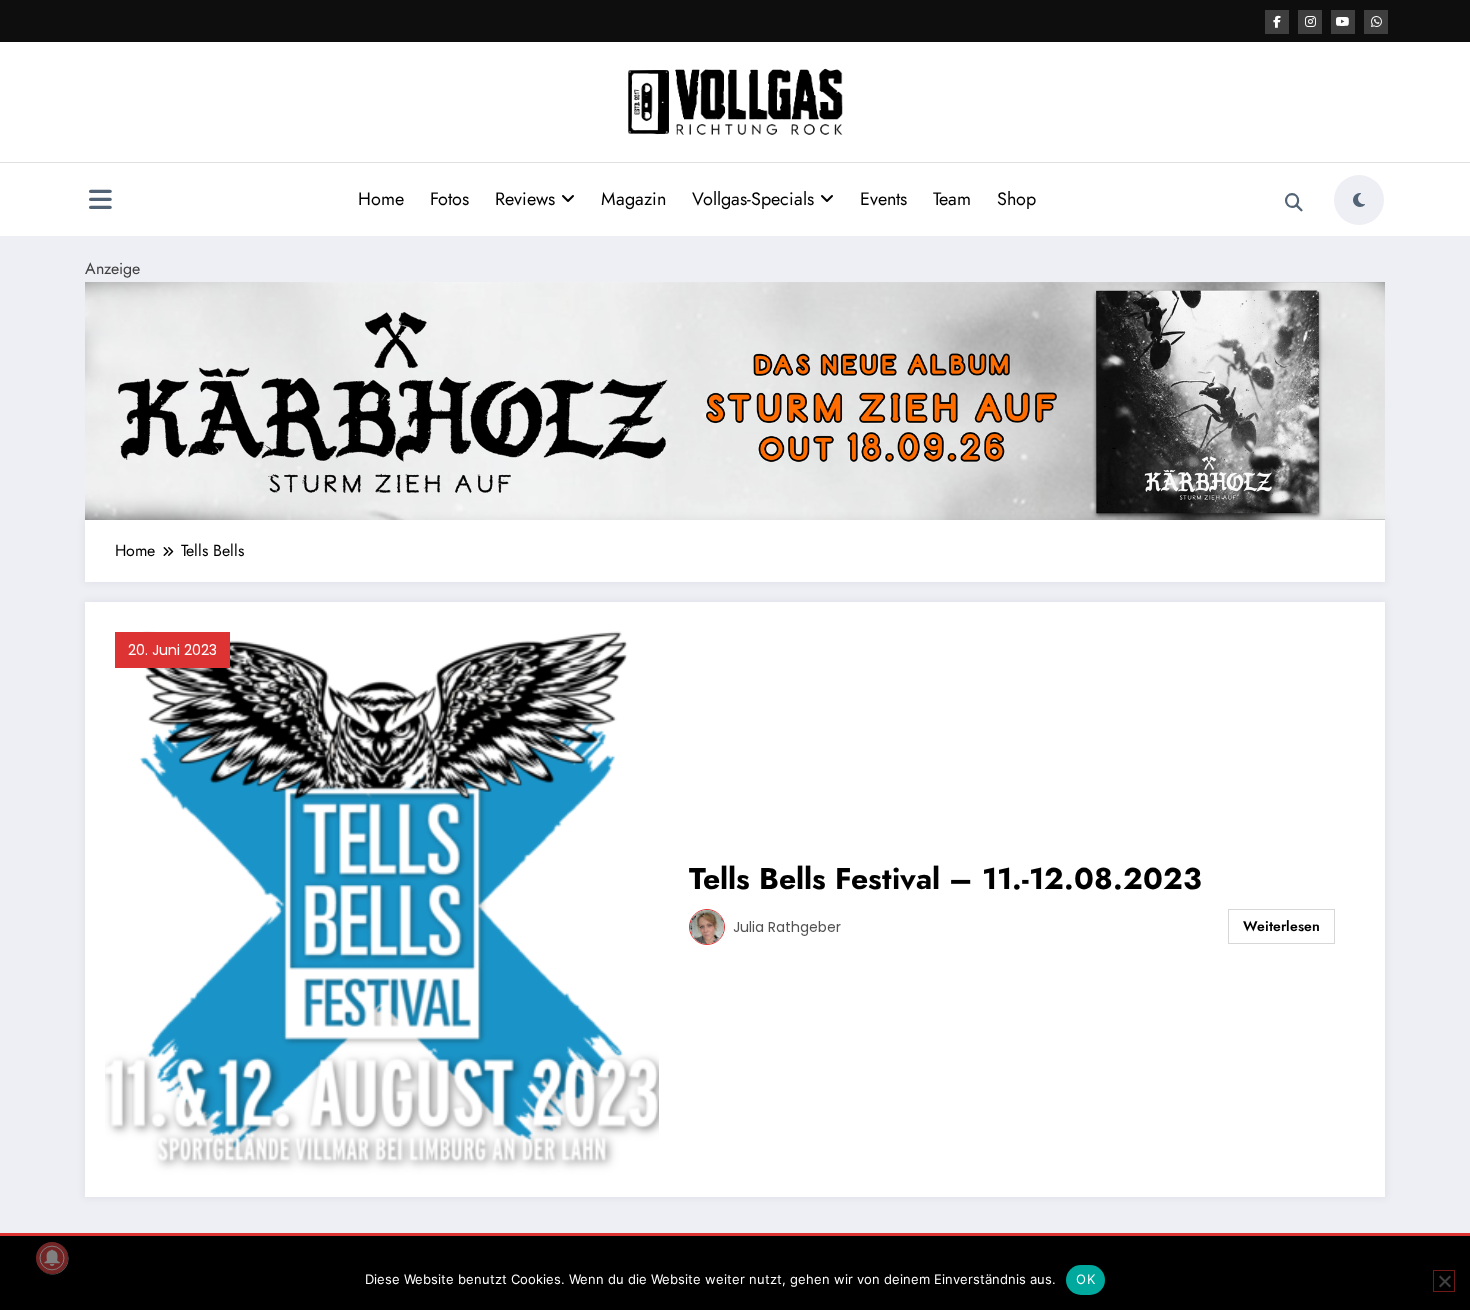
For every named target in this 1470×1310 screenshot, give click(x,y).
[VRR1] (735, 399)
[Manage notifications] (52, 1258)
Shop (1016, 199)
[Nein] (1444, 1281)
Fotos (449, 199)
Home (381, 199)
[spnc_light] (1359, 200)
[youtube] (1343, 22)
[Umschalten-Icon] (100, 202)
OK (1085, 1279)
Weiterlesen (1281, 926)
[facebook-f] (1277, 22)
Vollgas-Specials (753, 199)
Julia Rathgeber (787, 927)
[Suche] (1294, 203)
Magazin (633, 199)
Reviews (525, 199)
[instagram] (1310, 22)
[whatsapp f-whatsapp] (1376, 22)
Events (883, 199)
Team (952, 199)
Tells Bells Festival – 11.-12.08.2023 (945, 878)
